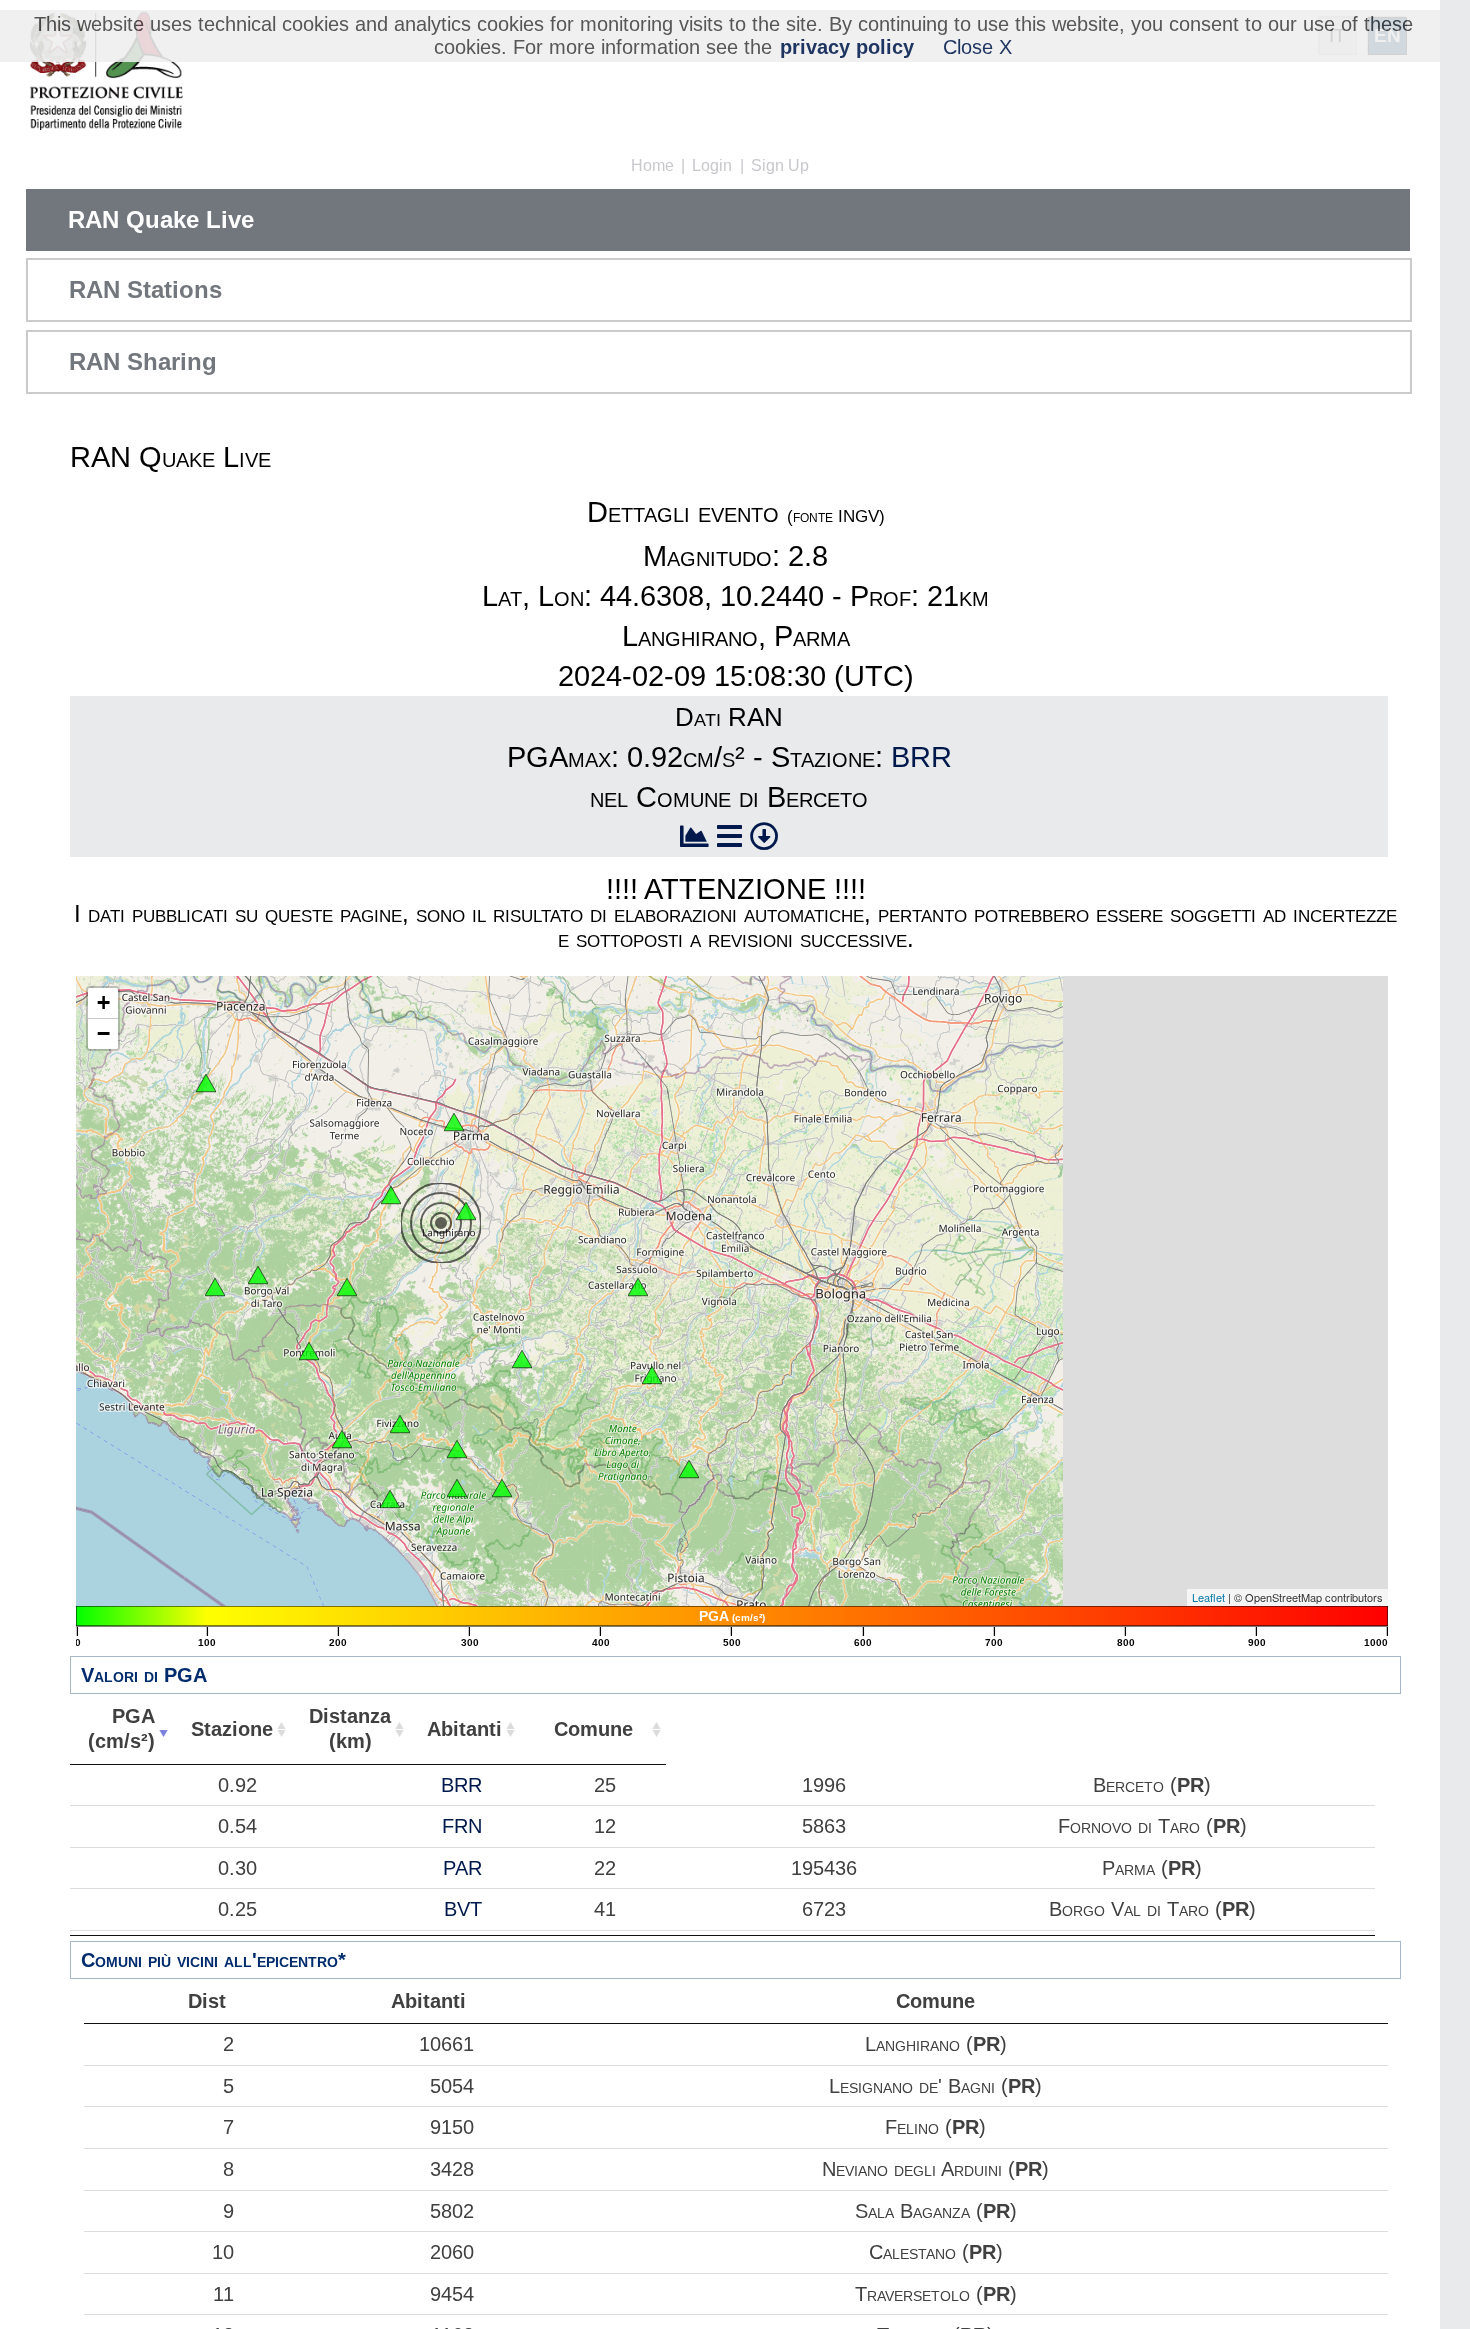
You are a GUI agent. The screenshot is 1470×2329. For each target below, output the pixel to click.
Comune (593, 1729)
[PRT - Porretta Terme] (689, 1469)
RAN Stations (145, 289)
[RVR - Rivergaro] (206, 1083)
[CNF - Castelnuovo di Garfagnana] (502, 1488)
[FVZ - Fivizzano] (400, 1424)
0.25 (237, 1909)
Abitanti (464, 1729)
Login (712, 165)
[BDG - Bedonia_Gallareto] (215, 1287)
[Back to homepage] (105, 72)
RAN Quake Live (161, 219)
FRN (462, 1826)
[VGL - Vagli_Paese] (457, 1488)
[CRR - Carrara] (390, 1499)
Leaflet (1208, 1597)
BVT (463, 1909)
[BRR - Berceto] (347, 1287)
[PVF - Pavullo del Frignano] (652, 1375)
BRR (921, 757)
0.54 (237, 1826)
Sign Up (780, 165)
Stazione (232, 1729)
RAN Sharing (143, 361)
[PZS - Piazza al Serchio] (457, 1449)
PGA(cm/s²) (121, 1728)
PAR (462, 1868)
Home (652, 165)
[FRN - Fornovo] (391, 1195)
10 (223, 2252)
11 (223, 2294)
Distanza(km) (350, 1728)
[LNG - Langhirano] (466, 1211)
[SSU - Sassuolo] (638, 1287)
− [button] (103, 1033)
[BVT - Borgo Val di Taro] (258, 1275)
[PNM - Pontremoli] (309, 1351)
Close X (977, 47)
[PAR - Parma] (454, 1122)
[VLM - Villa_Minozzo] (522, 1359)
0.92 (237, 1785)
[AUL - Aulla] (342, 1439)
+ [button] (103, 1002)
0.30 (237, 1868)
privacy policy (847, 47)
